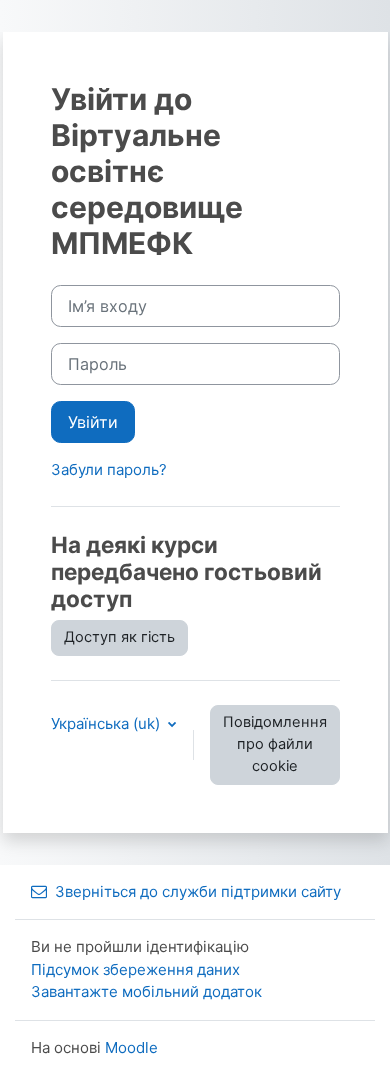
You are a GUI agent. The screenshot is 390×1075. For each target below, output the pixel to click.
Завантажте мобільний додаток (146, 991)
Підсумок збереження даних (135, 969)
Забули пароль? (109, 469)
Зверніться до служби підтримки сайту (198, 891)
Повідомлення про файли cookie (275, 744)
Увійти (93, 422)
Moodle (131, 1047)
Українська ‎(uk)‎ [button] (107, 723)
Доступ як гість (119, 637)
